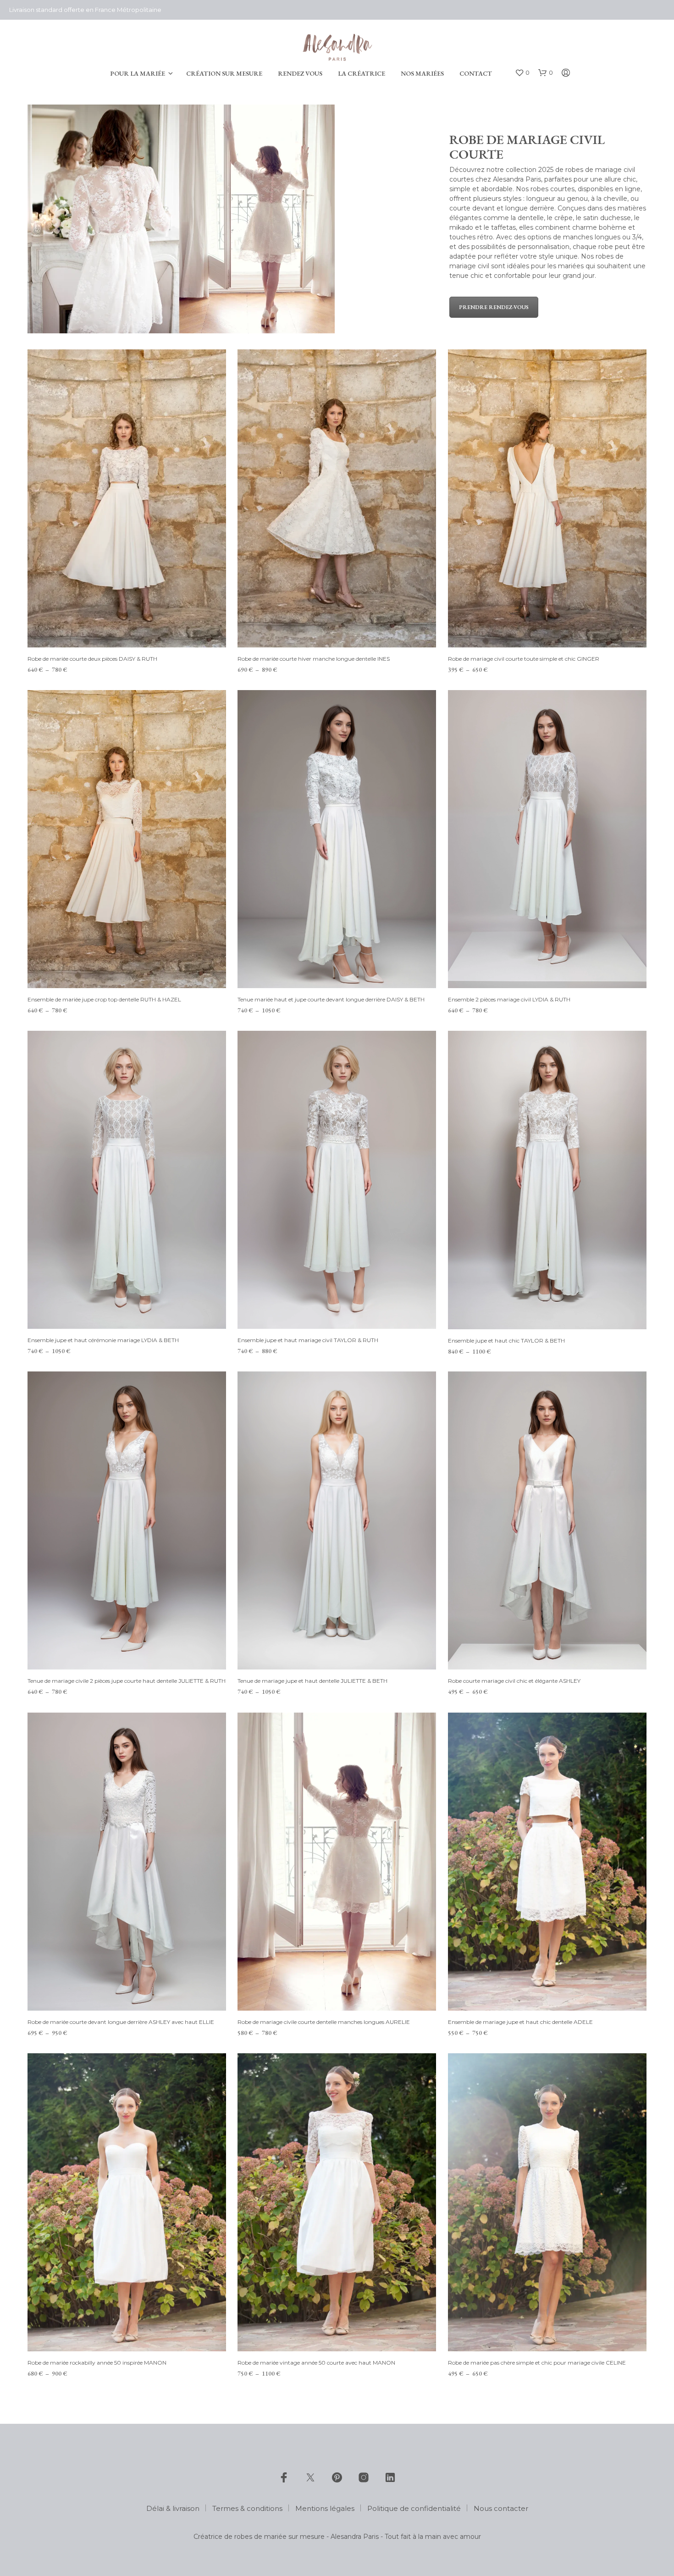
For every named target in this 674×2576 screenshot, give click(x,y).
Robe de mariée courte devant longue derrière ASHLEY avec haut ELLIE (121, 2022)
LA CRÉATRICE (362, 73)
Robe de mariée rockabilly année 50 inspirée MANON (97, 2363)
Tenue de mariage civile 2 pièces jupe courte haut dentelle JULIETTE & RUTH (127, 1681)
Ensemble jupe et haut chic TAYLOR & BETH (506, 1340)
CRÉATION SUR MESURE (224, 73)
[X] (310, 2477)
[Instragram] (364, 2477)
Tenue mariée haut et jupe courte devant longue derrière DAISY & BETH (331, 999)
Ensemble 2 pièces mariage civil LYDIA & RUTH (509, 999)
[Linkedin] (390, 2477)
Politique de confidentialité (414, 2508)
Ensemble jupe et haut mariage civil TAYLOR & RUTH (308, 1340)
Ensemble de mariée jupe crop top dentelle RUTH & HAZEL (104, 999)
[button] (522, 73)
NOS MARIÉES (422, 73)
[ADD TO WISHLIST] (127, 630)
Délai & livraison (173, 2508)
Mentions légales (325, 2508)
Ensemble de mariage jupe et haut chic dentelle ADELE (520, 2022)
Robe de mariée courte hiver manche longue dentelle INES (314, 659)
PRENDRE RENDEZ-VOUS (494, 307)
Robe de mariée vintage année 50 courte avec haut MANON (316, 2363)
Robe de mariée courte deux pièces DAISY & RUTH (92, 659)
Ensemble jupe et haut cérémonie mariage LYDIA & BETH (103, 1340)
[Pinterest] (337, 2477)
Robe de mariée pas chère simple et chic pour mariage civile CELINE (537, 2363)
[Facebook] (284, 2477)
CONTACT (476, 73)
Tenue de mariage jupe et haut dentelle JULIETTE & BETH (312, 1681)
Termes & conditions (247, 2508)
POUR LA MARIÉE (138, 73)
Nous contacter (501, 2508)
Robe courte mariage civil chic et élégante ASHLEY (514, 1681)
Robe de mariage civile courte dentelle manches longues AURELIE (324, 2022)
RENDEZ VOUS (300, 73)
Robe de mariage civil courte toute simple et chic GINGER (524, 659)
